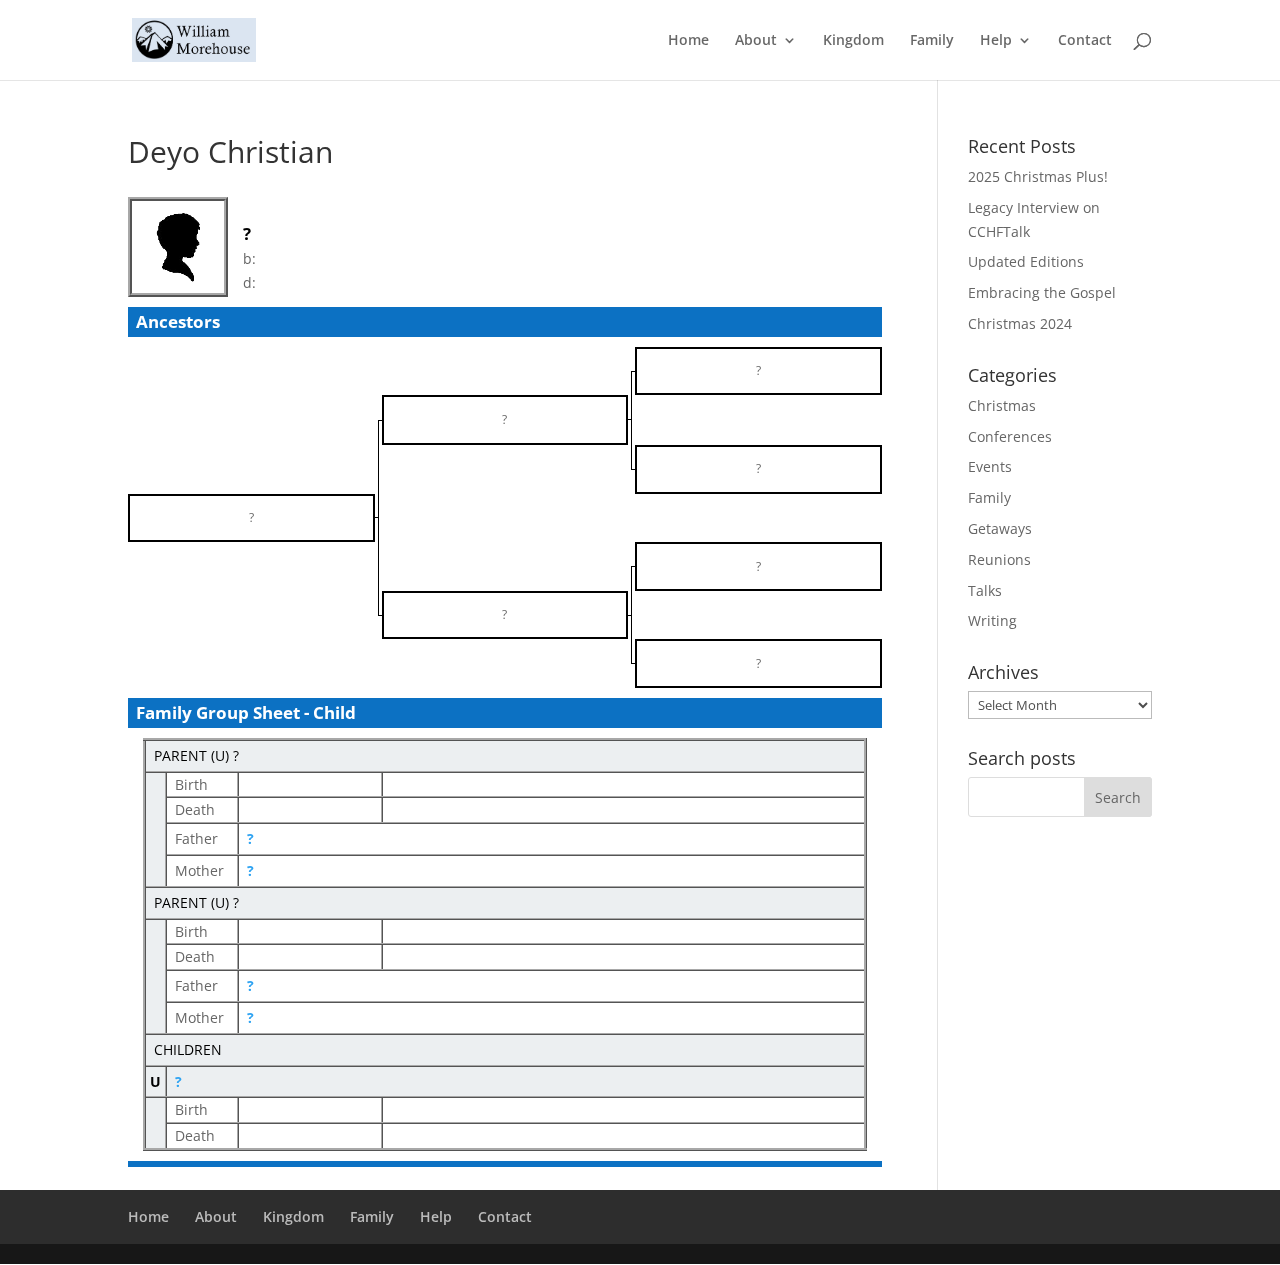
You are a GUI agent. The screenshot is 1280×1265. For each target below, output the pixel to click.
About (756, 41)
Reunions (999, 559)
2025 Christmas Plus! (1038, 176)
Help (996, 41)
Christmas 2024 (1020, 323)
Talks (985, 590)
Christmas (1002, 405)
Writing (992, 620)
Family (932, 41)
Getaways (1000, 528)
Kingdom (853, 41)
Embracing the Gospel (1042, 292)
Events (990, 466)
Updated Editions (1026, 261)
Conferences (1010, 436)
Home (688, 41)
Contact (1085, 41)
